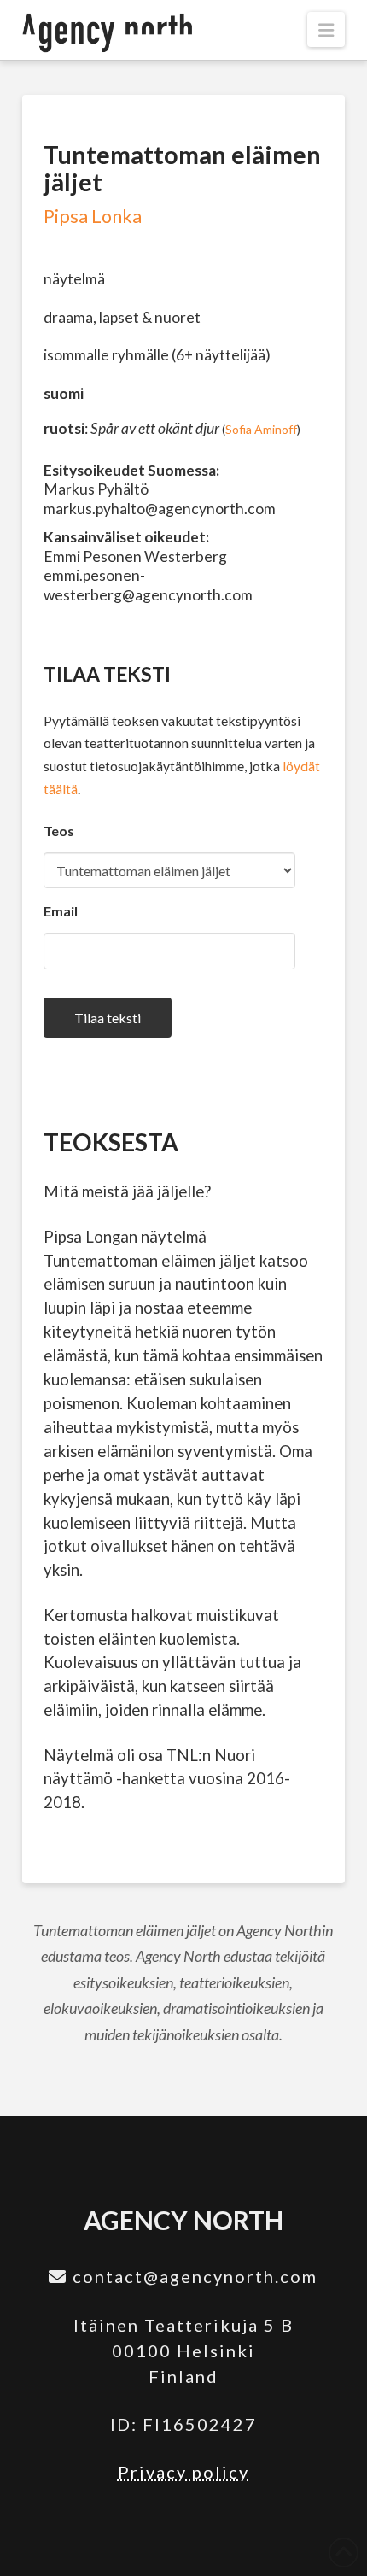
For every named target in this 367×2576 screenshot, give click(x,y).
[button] (326, 29)
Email (61, 911)
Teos (59, 831)
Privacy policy (183, 2472)
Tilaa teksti (108, 1018)
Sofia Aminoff (261, 429)
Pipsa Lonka (93, 216)
